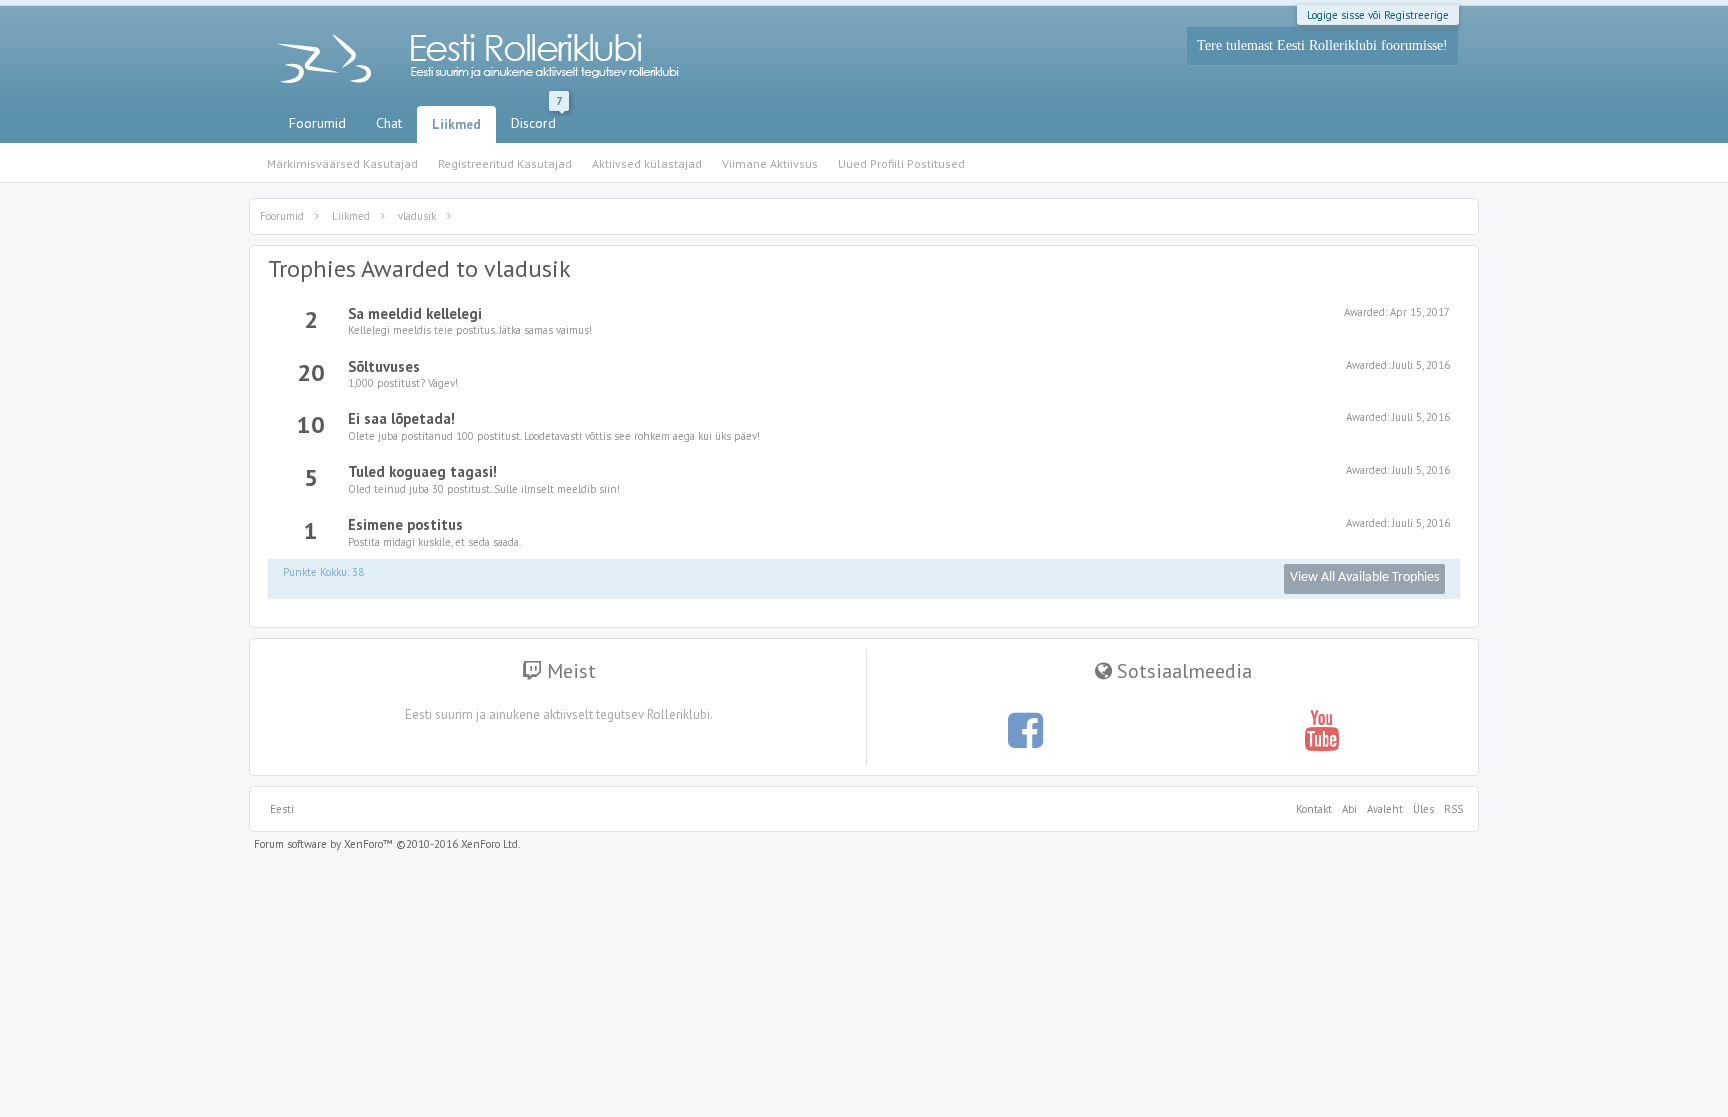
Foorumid (317, 123)
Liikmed (456, 124)
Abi (1349, 809)
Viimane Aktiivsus (770, 163)
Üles (1423, 809)
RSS (1451, 809)
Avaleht (1385, 809)
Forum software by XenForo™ (387, 844)
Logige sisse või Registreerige (1378, 15)
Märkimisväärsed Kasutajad (342, 163)
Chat (389, 123)
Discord (536, 119)
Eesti (282, 809)
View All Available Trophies (1364, 577)
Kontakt (1314, 809)
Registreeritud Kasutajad (505, 163)
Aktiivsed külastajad (647, 163)
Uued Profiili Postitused (901, 163)
